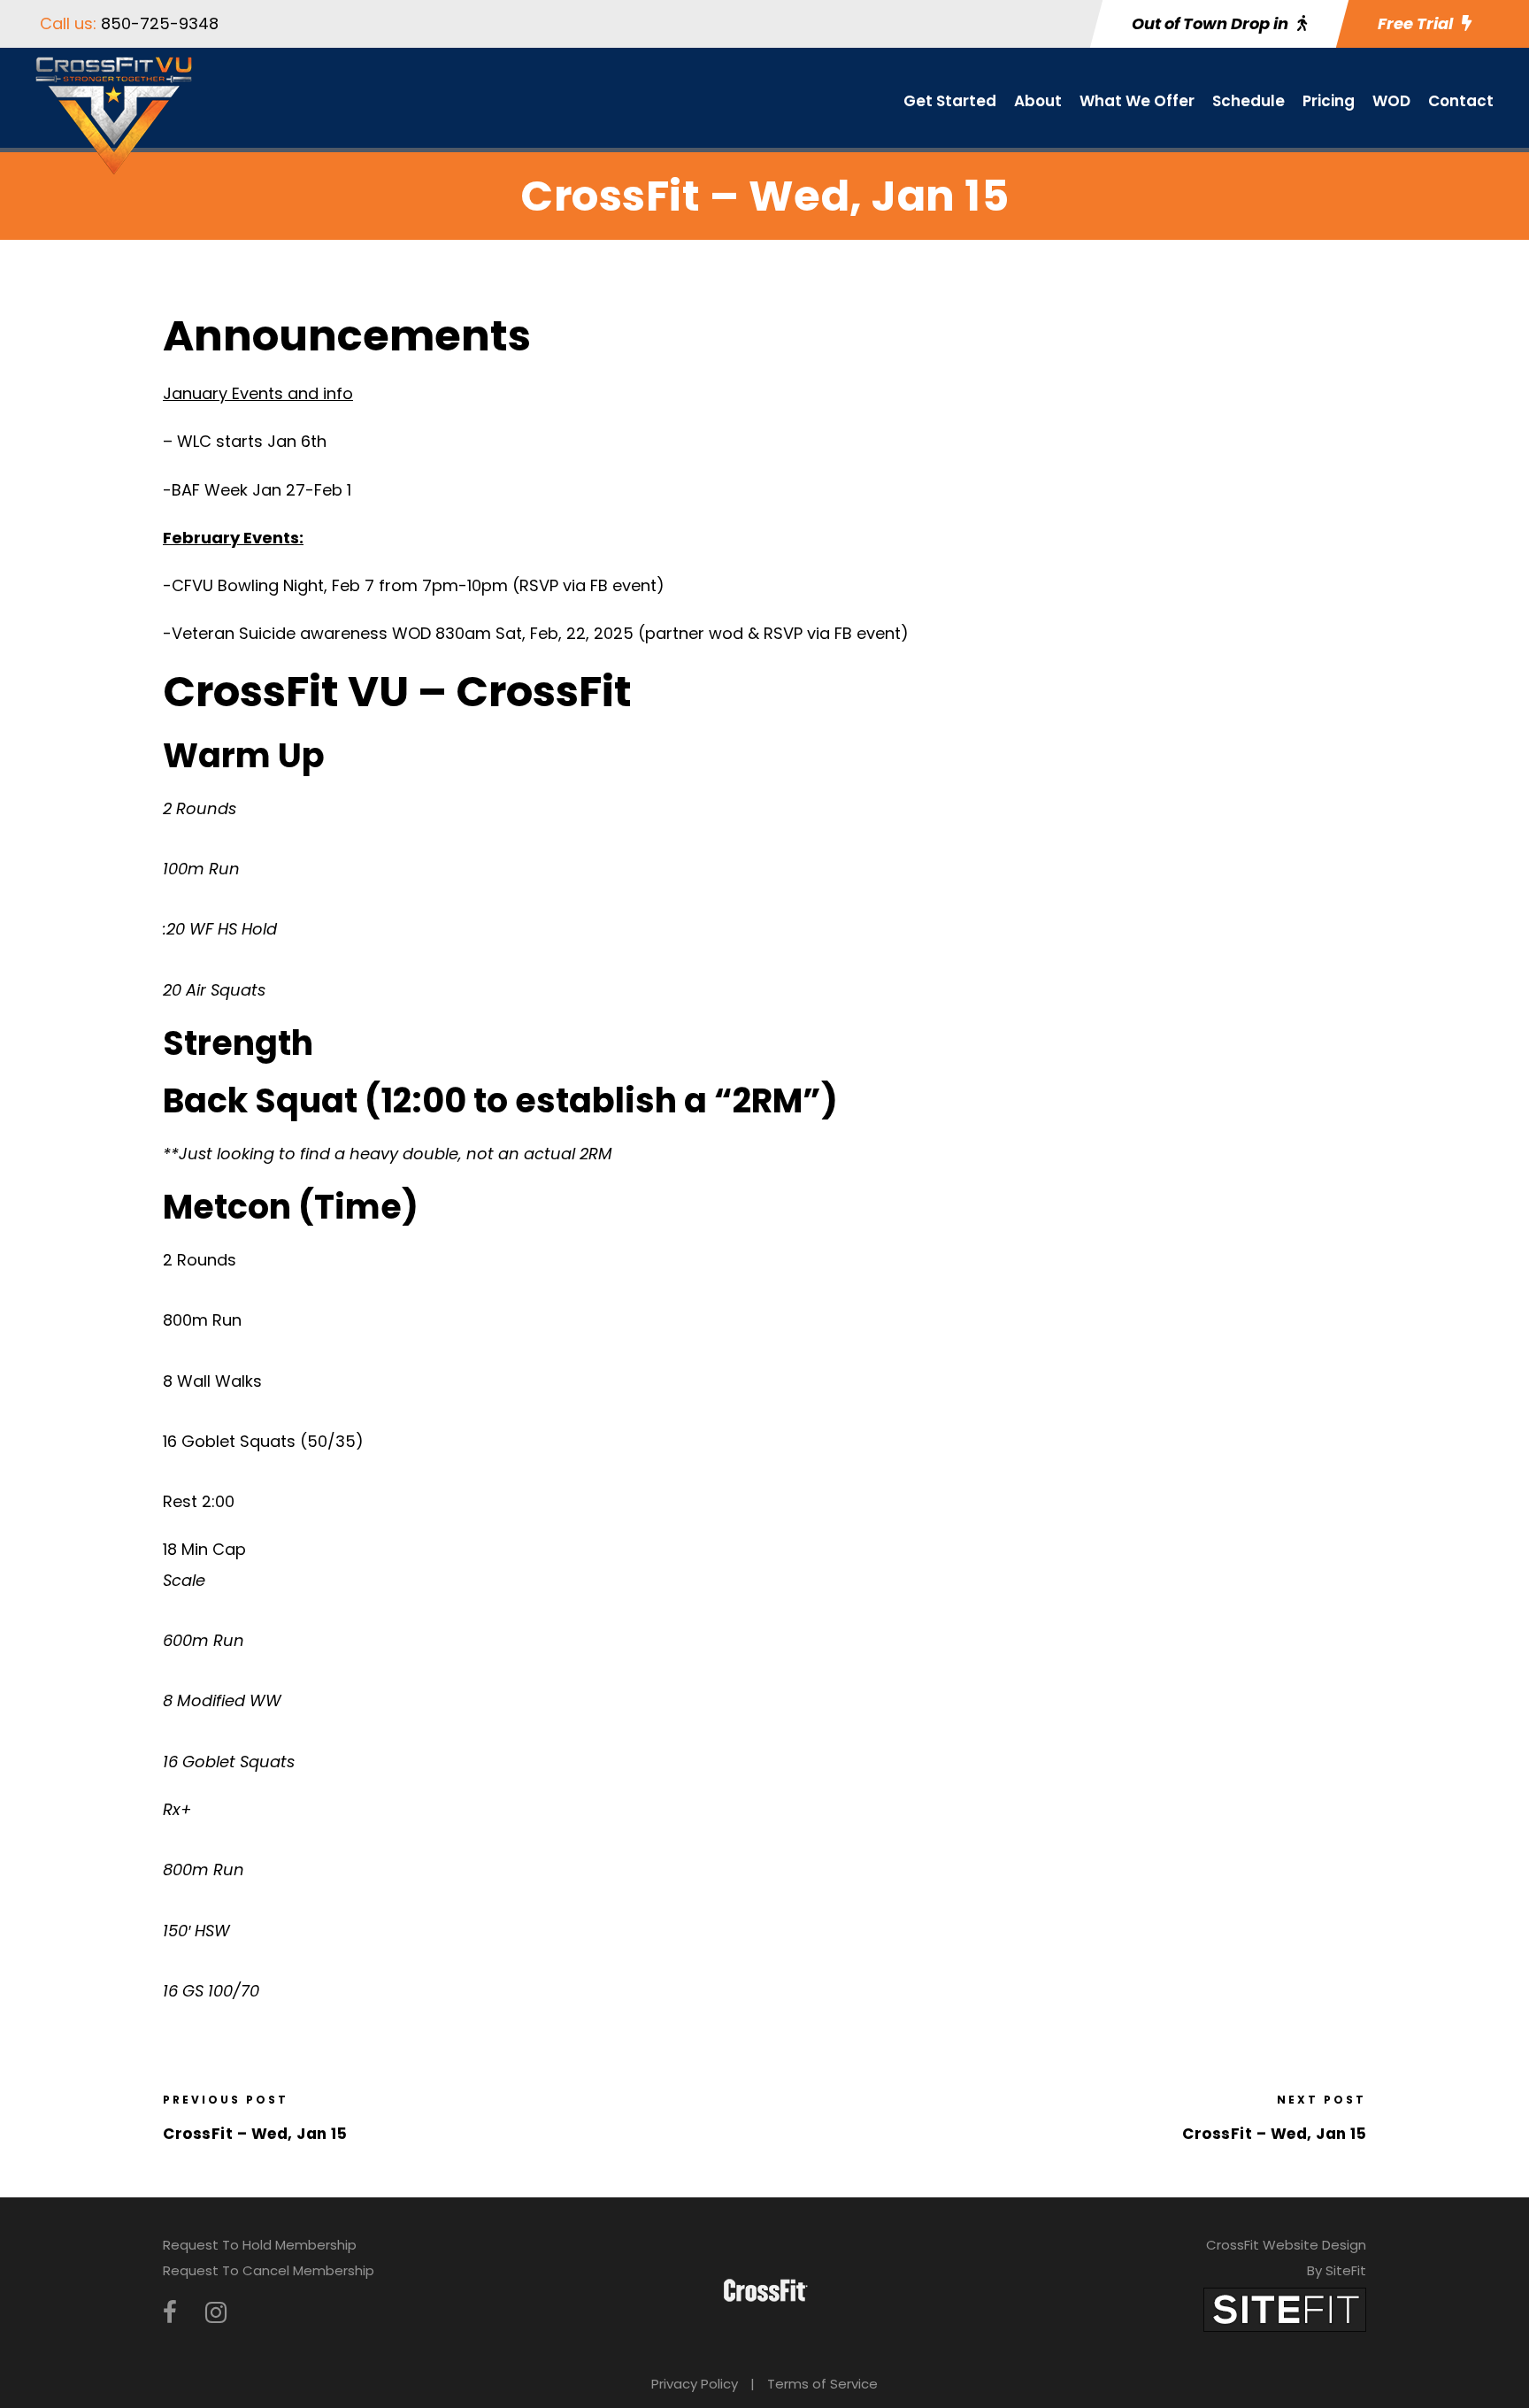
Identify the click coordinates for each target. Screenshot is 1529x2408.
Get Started (950, 101)
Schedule (1249, 101)
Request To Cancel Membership (269, 2270)
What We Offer (1137, 101)
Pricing (1329, 101)
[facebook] (170, 2313)
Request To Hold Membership (260, 2245)
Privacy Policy (695, 2384)
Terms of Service (822, 2384)
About (1038, 101)
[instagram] (216, 2313)
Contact (1461, 101)
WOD (1391, 101)
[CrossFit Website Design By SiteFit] (1285, 2308)
